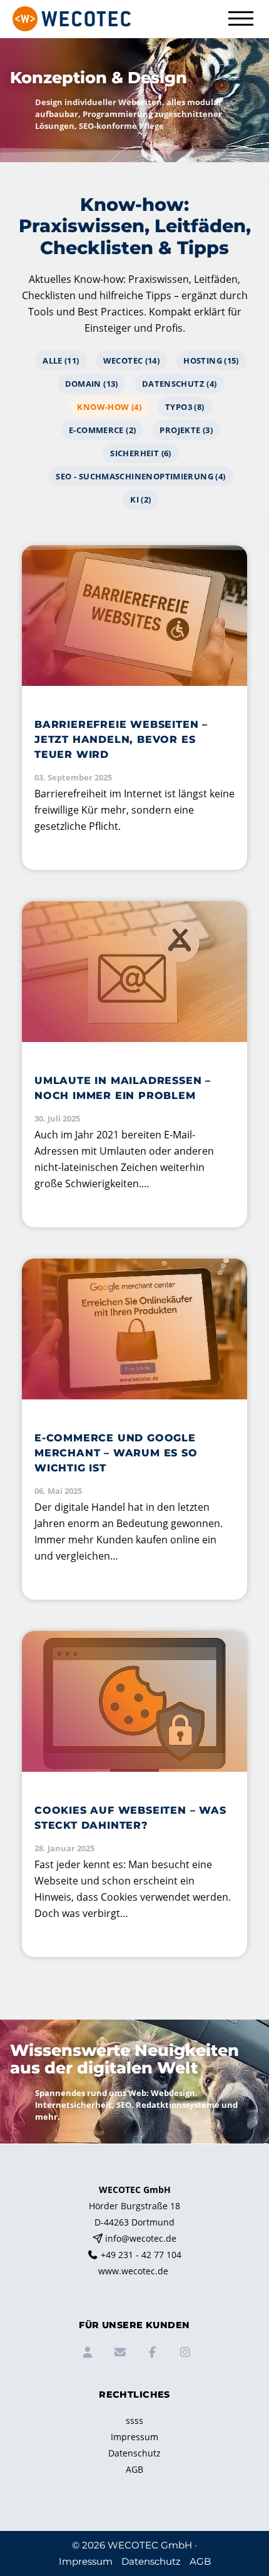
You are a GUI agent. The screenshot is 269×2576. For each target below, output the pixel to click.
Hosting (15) (211, 360)
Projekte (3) (186, 430)
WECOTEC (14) (132, 360)
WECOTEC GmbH (150, 2545)
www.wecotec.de (133, 2271)
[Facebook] (151, 2354)
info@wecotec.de (141, 2238)
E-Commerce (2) (102, 430)
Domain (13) (92, 384)
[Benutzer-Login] (86, 2354)
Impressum (134, 2437)
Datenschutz (134, 2453)
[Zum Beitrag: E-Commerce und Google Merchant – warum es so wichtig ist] (134, 1429)
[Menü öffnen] (241, 18)
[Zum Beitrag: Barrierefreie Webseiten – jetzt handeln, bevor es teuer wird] (134, 708)
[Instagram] (183, 2354)
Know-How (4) (109, 407)
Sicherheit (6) (140, 453)
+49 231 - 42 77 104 (141, 2255)
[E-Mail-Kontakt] (118, 2354)
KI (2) (140, 499)
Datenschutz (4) (180, 384)
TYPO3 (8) (185, 407)
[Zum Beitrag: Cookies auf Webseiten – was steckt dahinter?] (134, 1794)
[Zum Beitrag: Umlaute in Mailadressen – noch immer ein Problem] (134, 1064)
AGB (134, 2469)
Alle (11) (61, 360)
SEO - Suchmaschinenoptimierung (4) (140, 476)
